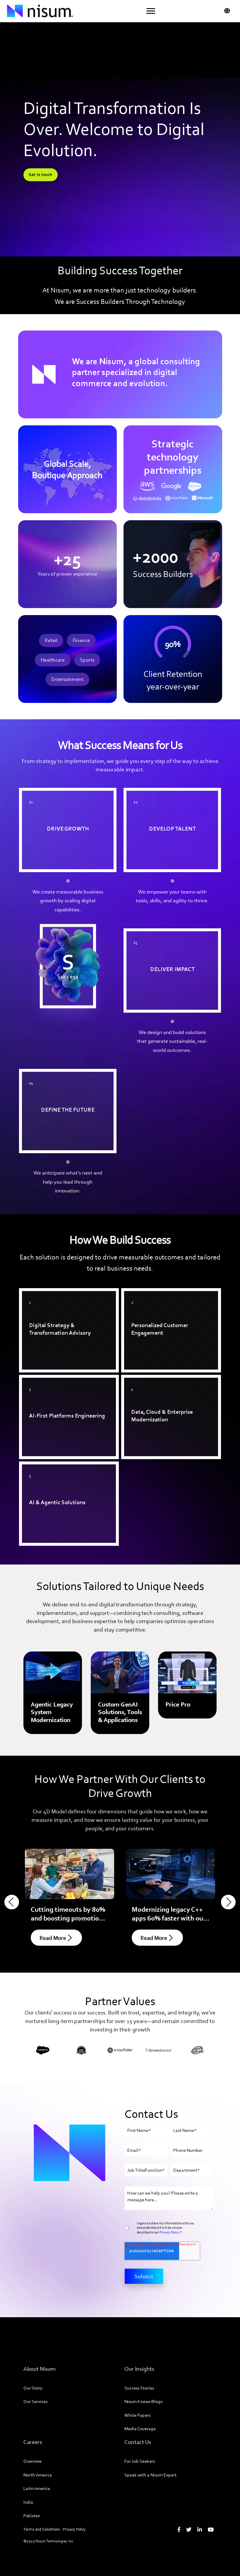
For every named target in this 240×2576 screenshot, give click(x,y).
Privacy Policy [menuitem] (74, 2529)
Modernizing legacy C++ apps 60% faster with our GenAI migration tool (169, 1918)
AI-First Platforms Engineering (59, 1382)
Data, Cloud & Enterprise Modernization (154, 1386)
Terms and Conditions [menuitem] (42, 2529)
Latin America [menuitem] (37, 2488)
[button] (151, 11)
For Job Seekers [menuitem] (140, 2461)
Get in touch (41, 175)
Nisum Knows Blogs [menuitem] (143, 2401)
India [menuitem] (28, 2502)
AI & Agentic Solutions (49, 1468)
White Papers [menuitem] (137, 2415)
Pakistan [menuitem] (32, 2516)
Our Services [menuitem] (35, 2401)
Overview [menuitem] (32, 2461)
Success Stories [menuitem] (139, 2388)
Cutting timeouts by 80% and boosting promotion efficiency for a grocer (68, 1918)
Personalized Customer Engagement (169, 1295)
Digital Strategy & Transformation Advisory (64, 1299)
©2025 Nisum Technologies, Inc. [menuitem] (49, 2541)
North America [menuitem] (38, 2475)
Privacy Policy (169, 2232)
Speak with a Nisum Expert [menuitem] (150, 2475)
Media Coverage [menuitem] (140, 2429)
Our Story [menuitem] (33, 2388)
